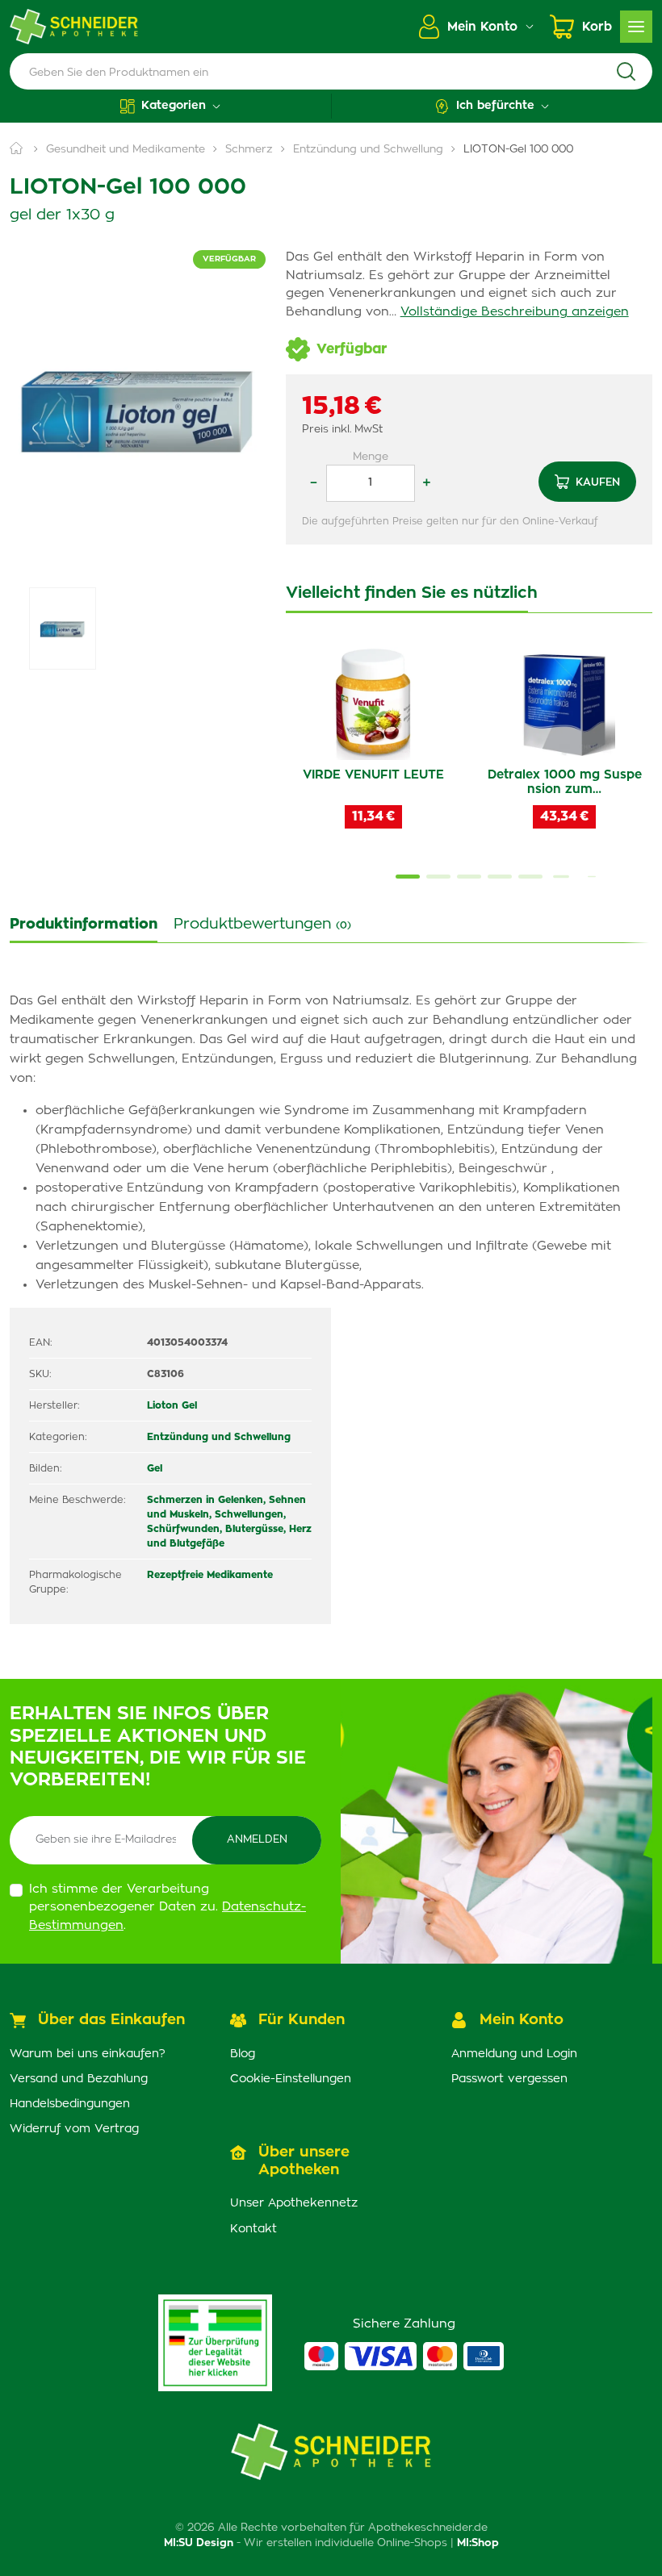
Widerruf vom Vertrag (74, 2129)
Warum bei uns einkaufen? (88, 2054)
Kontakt (253, 2229)
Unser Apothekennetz (294, 2203)
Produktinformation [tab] (84, 925)
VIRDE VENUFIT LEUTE (373, 775)
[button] (170, 106)
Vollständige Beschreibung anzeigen (515, 312)
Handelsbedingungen (70, 2104)
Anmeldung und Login (514, 2054)
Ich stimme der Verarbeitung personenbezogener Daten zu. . (168, 1907)
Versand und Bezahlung (79, 2079)
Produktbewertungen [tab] (262, 925)
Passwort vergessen (509, 2079)
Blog (243, 2054)
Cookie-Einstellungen (291, 2079)
